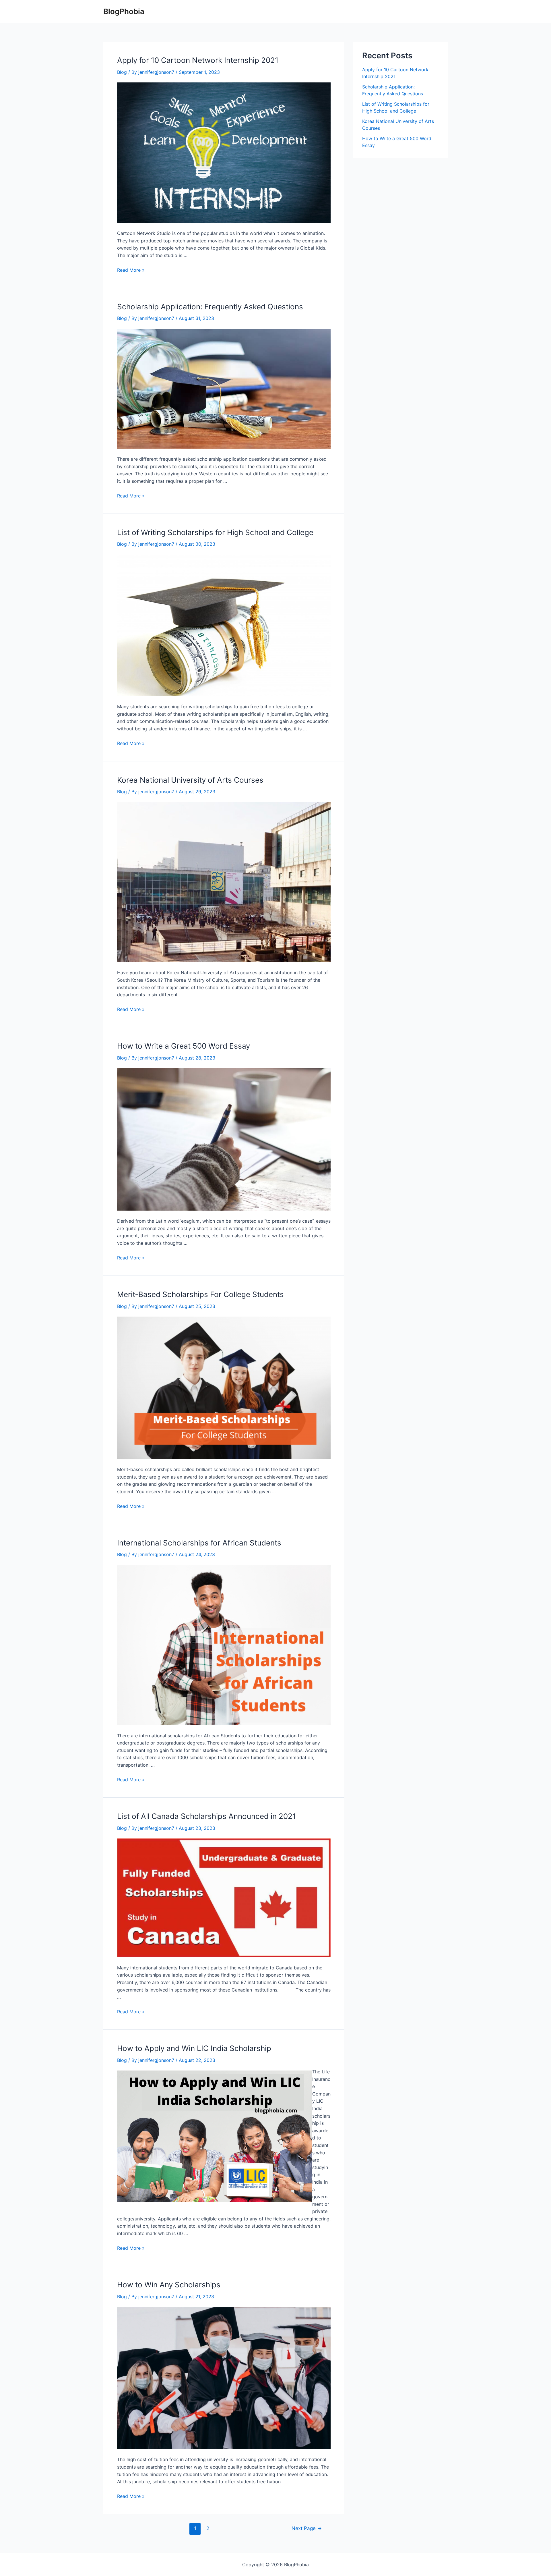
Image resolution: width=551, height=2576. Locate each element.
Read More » (131, 270)
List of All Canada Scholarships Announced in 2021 (206, 1816)
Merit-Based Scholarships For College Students (200, 1294)
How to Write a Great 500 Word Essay (184, 1046)
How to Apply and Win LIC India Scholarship (194, 2048)
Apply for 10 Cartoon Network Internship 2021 (198, 60)
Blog (122, 72)
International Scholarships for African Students (199, 1543)
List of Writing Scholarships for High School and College (215, 532)
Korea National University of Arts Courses (190, 780)
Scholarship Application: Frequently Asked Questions (210, 307)
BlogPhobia (124, 11)
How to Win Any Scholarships (169, 2285)
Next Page (307, 2528)
